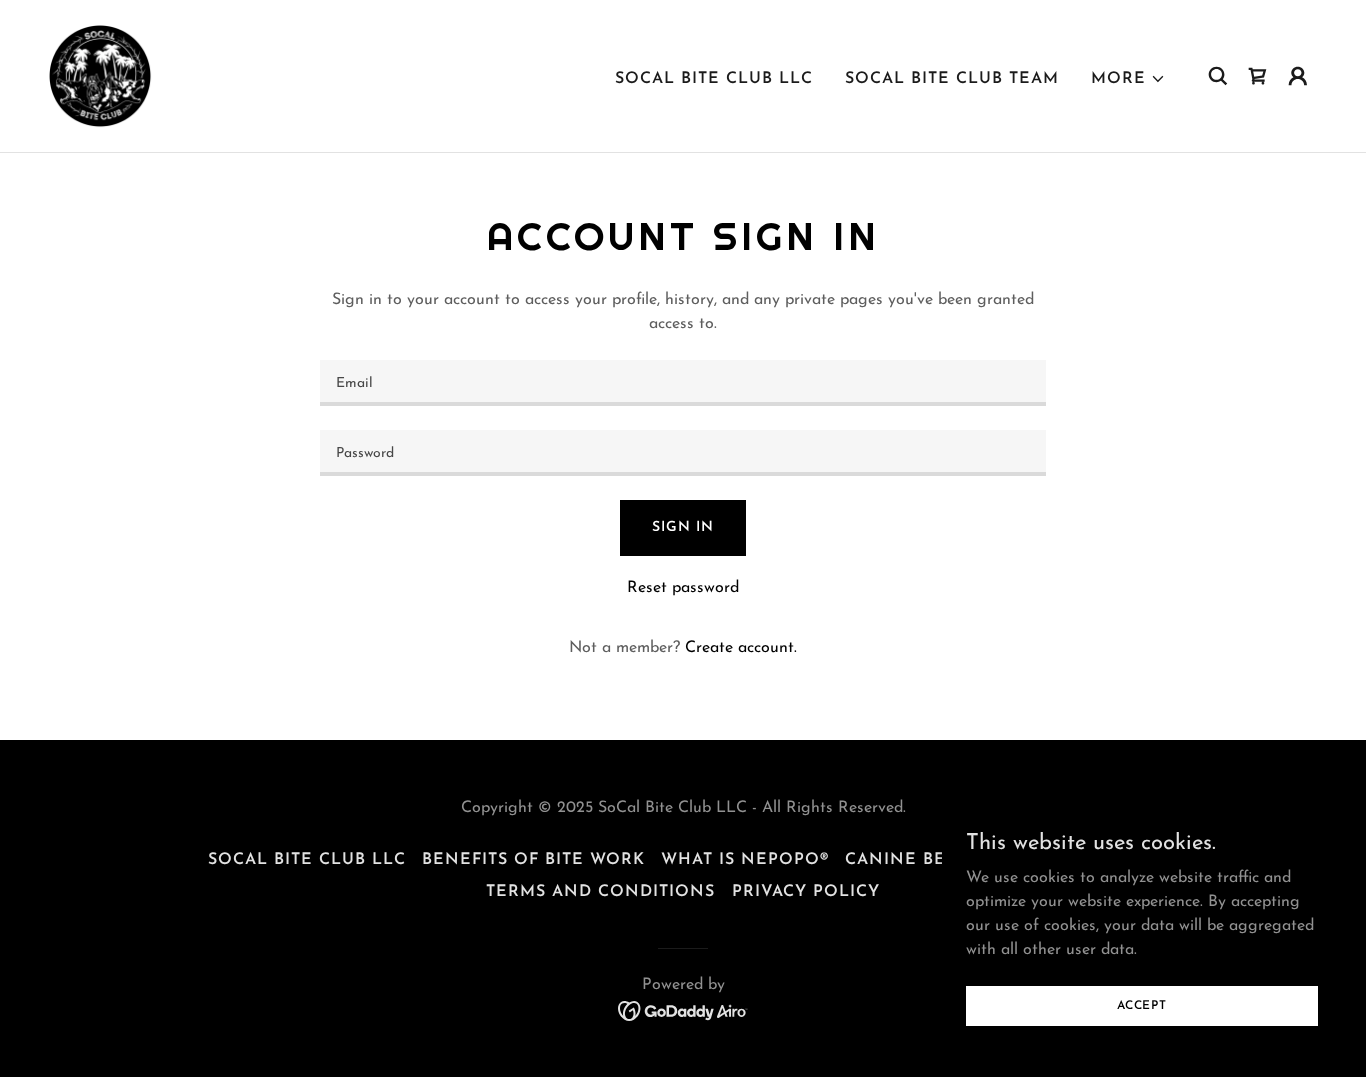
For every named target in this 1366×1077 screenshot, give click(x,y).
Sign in (682, 527)
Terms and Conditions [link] (600, 892)
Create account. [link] (741, 648)
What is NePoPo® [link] (745, 860)
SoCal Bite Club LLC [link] (714, 79)
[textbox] (682, 383)
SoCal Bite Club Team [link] (952, 79)
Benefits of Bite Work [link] (533, 860)
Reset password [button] (683, 588)
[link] (100, 75)
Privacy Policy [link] (806, 892)
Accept (1142, 1005)
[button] (1128, 79)
